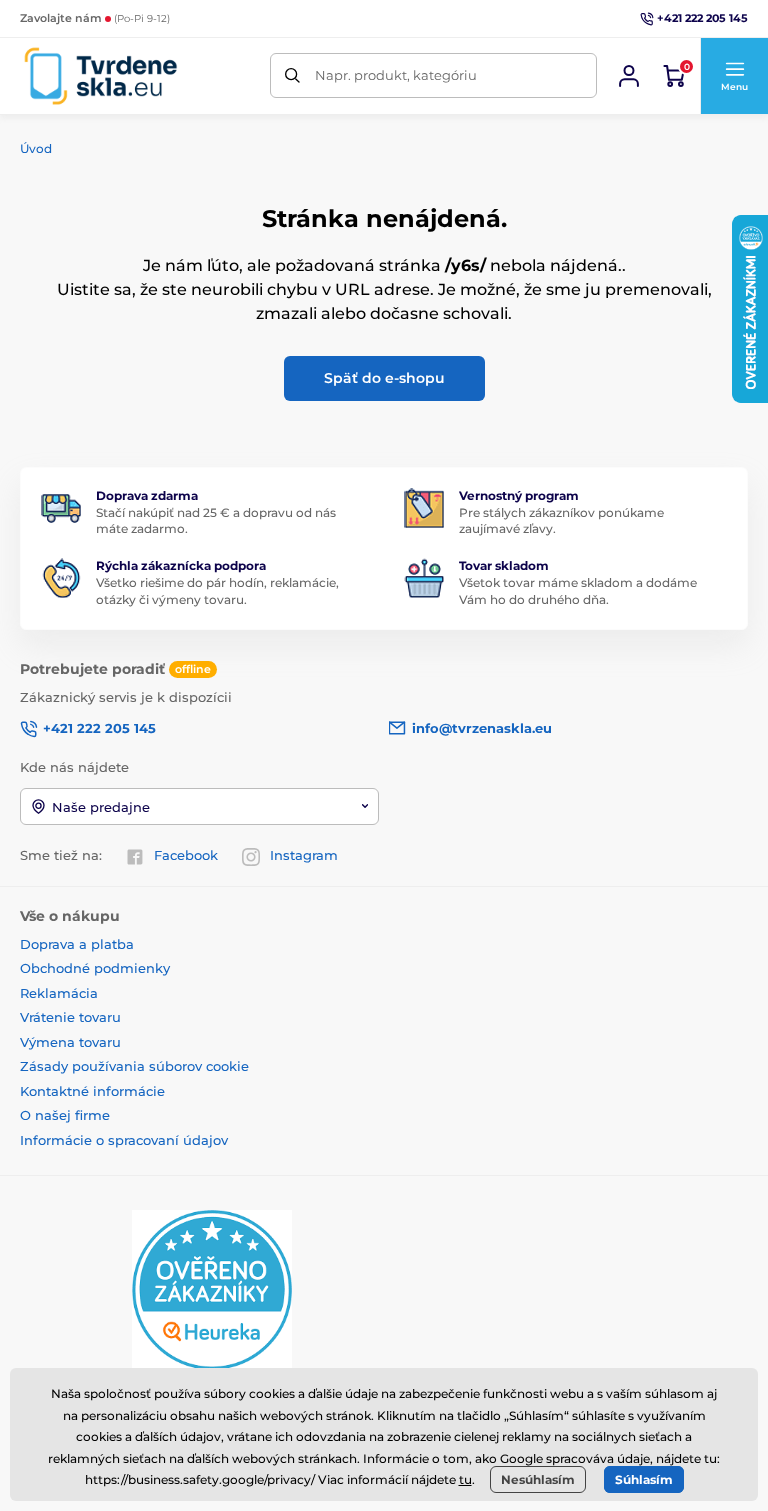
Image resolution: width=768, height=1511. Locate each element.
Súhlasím (644, 1479)
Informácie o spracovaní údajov (124, 1140)
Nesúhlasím (538, 1479)
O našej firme (65, 1115)
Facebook (186, 855)
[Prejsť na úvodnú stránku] (100, 76)
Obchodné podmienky (95, 968)
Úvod (36, 148)
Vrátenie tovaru (70, 1017)
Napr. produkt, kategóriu (396, 75)
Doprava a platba (77, 944)
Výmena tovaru (70, 1042)
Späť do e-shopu (384, 378)
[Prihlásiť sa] (629, 76)
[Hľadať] (292, 75)
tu (465, 1479)
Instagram (304, 855)
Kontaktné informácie (92, 1091)
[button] (734, 76)
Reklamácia (59, 993)
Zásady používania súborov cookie (134, 1066)
